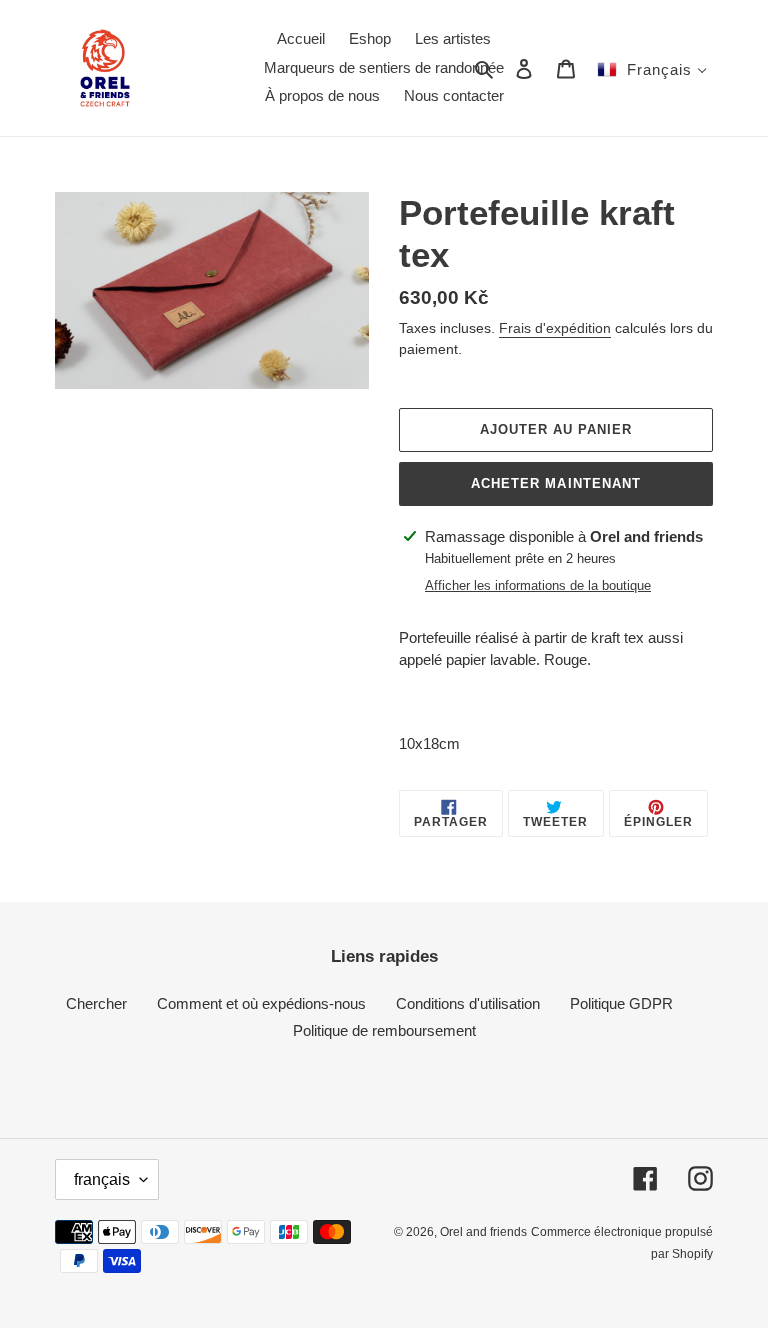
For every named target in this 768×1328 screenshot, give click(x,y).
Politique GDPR (621, 1003)
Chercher (96, 1003)
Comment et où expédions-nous (261, 1003)
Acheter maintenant (556, 483)
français (102, 1179)
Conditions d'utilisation (468, 1003)
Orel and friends (483, 1232)
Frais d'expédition (555, 328)
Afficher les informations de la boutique (538, 585)
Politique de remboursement (384, 1030)
